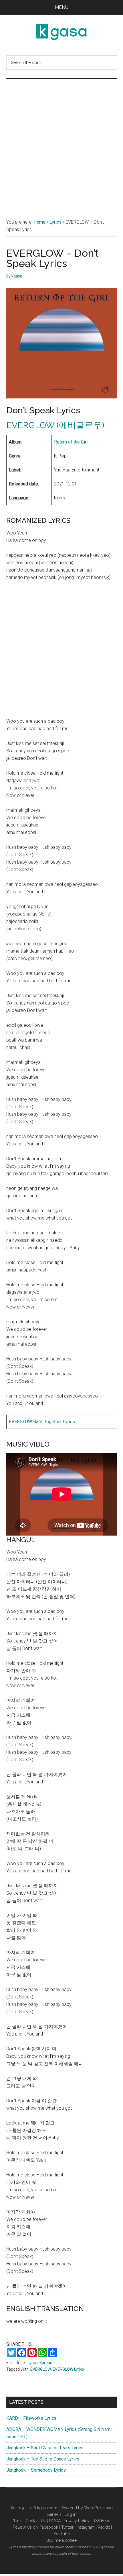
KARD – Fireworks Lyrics (31, 2418)
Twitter (67, 2527)
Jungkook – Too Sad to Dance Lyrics (43, 2459)
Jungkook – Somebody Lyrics (36, 2470)
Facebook (49, 2527)
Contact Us (36, 2521)
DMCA (55, 2521)
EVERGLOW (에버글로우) (55, 425)
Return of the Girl (71, 442)
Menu (62, 7)
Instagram (86, 2527)
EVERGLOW (41, 2369)
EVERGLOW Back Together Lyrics (42, 1422)
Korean (46, 2363)
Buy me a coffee (61, 2540)
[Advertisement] (61, 143)
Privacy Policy (77, 2521)
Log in (71, 2514)
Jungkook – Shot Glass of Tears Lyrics (45, 2448)
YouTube (62, 2534)
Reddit (104, 2527)
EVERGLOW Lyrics (68, 2369)
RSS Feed (102, 2521)
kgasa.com (47, 2508)
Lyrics (33, 2363)
